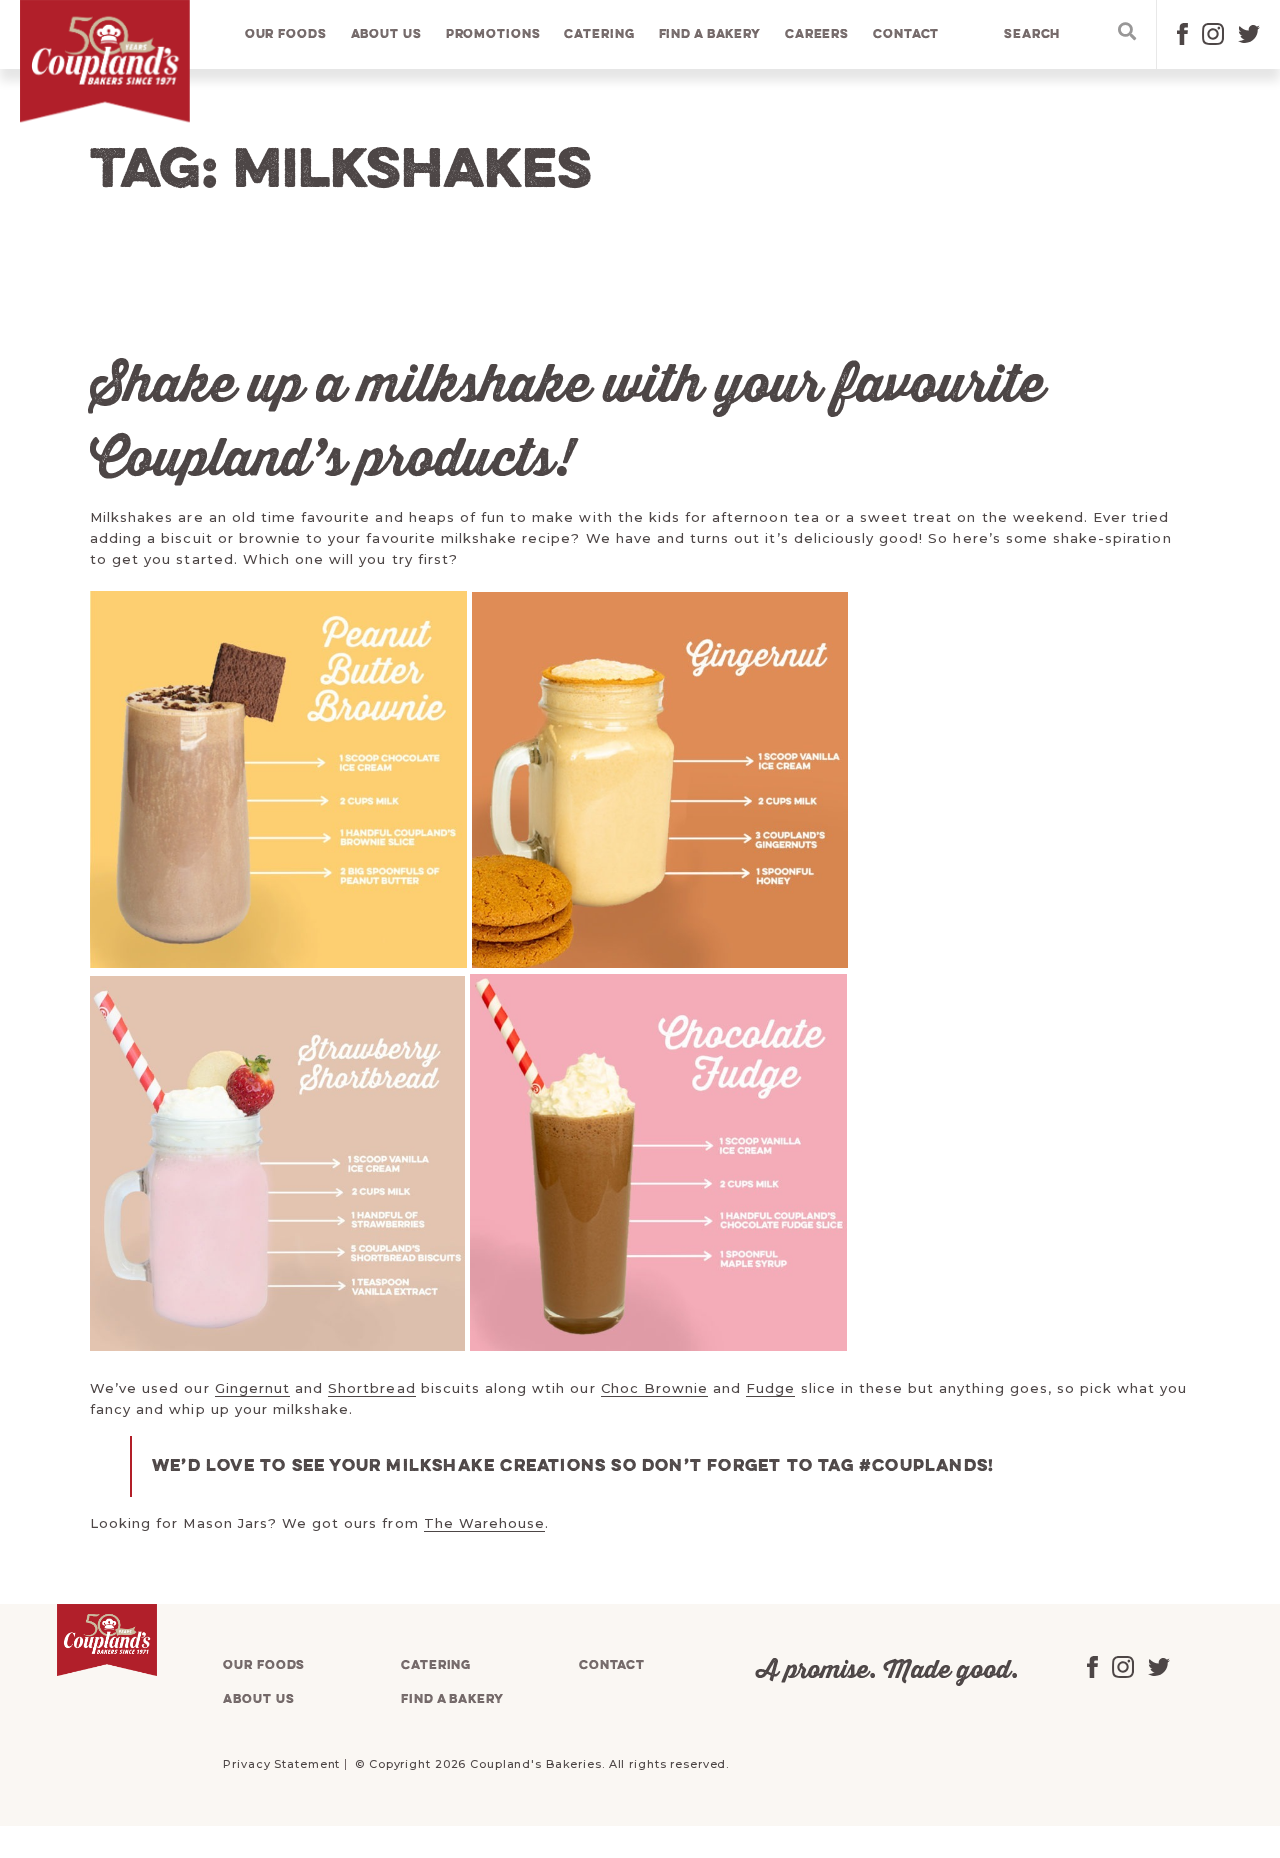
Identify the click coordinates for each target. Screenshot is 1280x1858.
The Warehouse (485, 1523)
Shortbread (371, 1388)
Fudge (770, 1388)
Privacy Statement (281, 1764)
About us (386, 34)
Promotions (493, 34)
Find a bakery (710, 34)
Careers (817, 34)
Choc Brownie (654, 1388)
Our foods (286, 34)
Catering (599, 34)
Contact (906, 34)
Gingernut (252, 1388)
